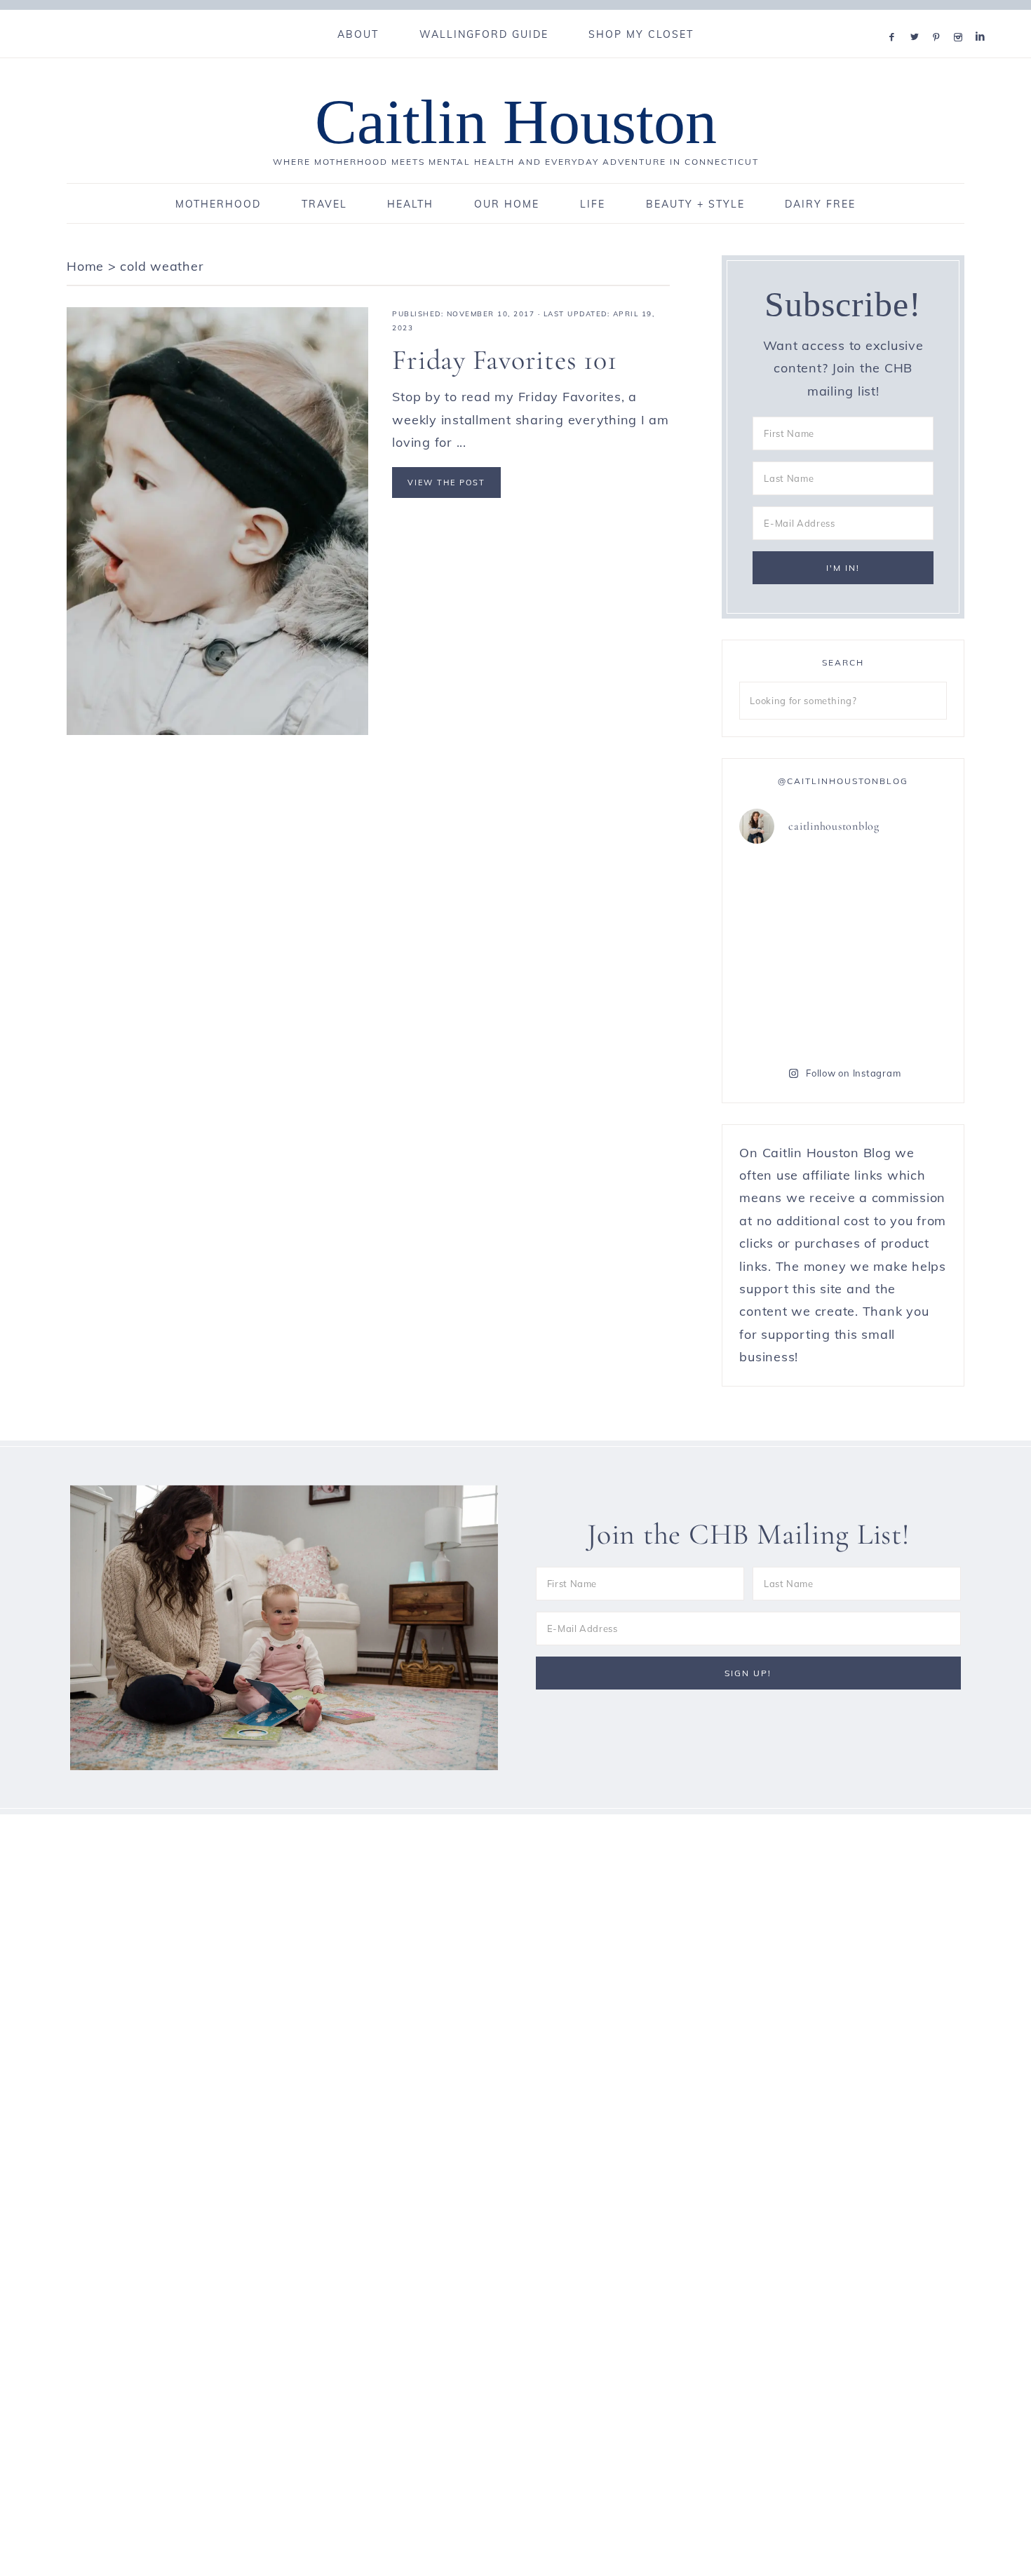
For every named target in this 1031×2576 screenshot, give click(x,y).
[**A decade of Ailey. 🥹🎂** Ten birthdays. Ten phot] (789, 889)
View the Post (446, 483)
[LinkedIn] (983, 19)
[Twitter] (917, 19)
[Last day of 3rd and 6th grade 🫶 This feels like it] (897, 1015)
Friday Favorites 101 (504, 360)
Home (85, 266)
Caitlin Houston (516, 122)
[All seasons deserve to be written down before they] (897, 952)
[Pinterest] (939, 19)
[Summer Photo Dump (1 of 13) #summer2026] (789, 952)
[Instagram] (961, 19)
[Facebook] (895, 19)
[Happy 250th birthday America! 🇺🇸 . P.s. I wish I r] (789, 1015)
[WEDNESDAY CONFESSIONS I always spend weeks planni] (897, 889)
